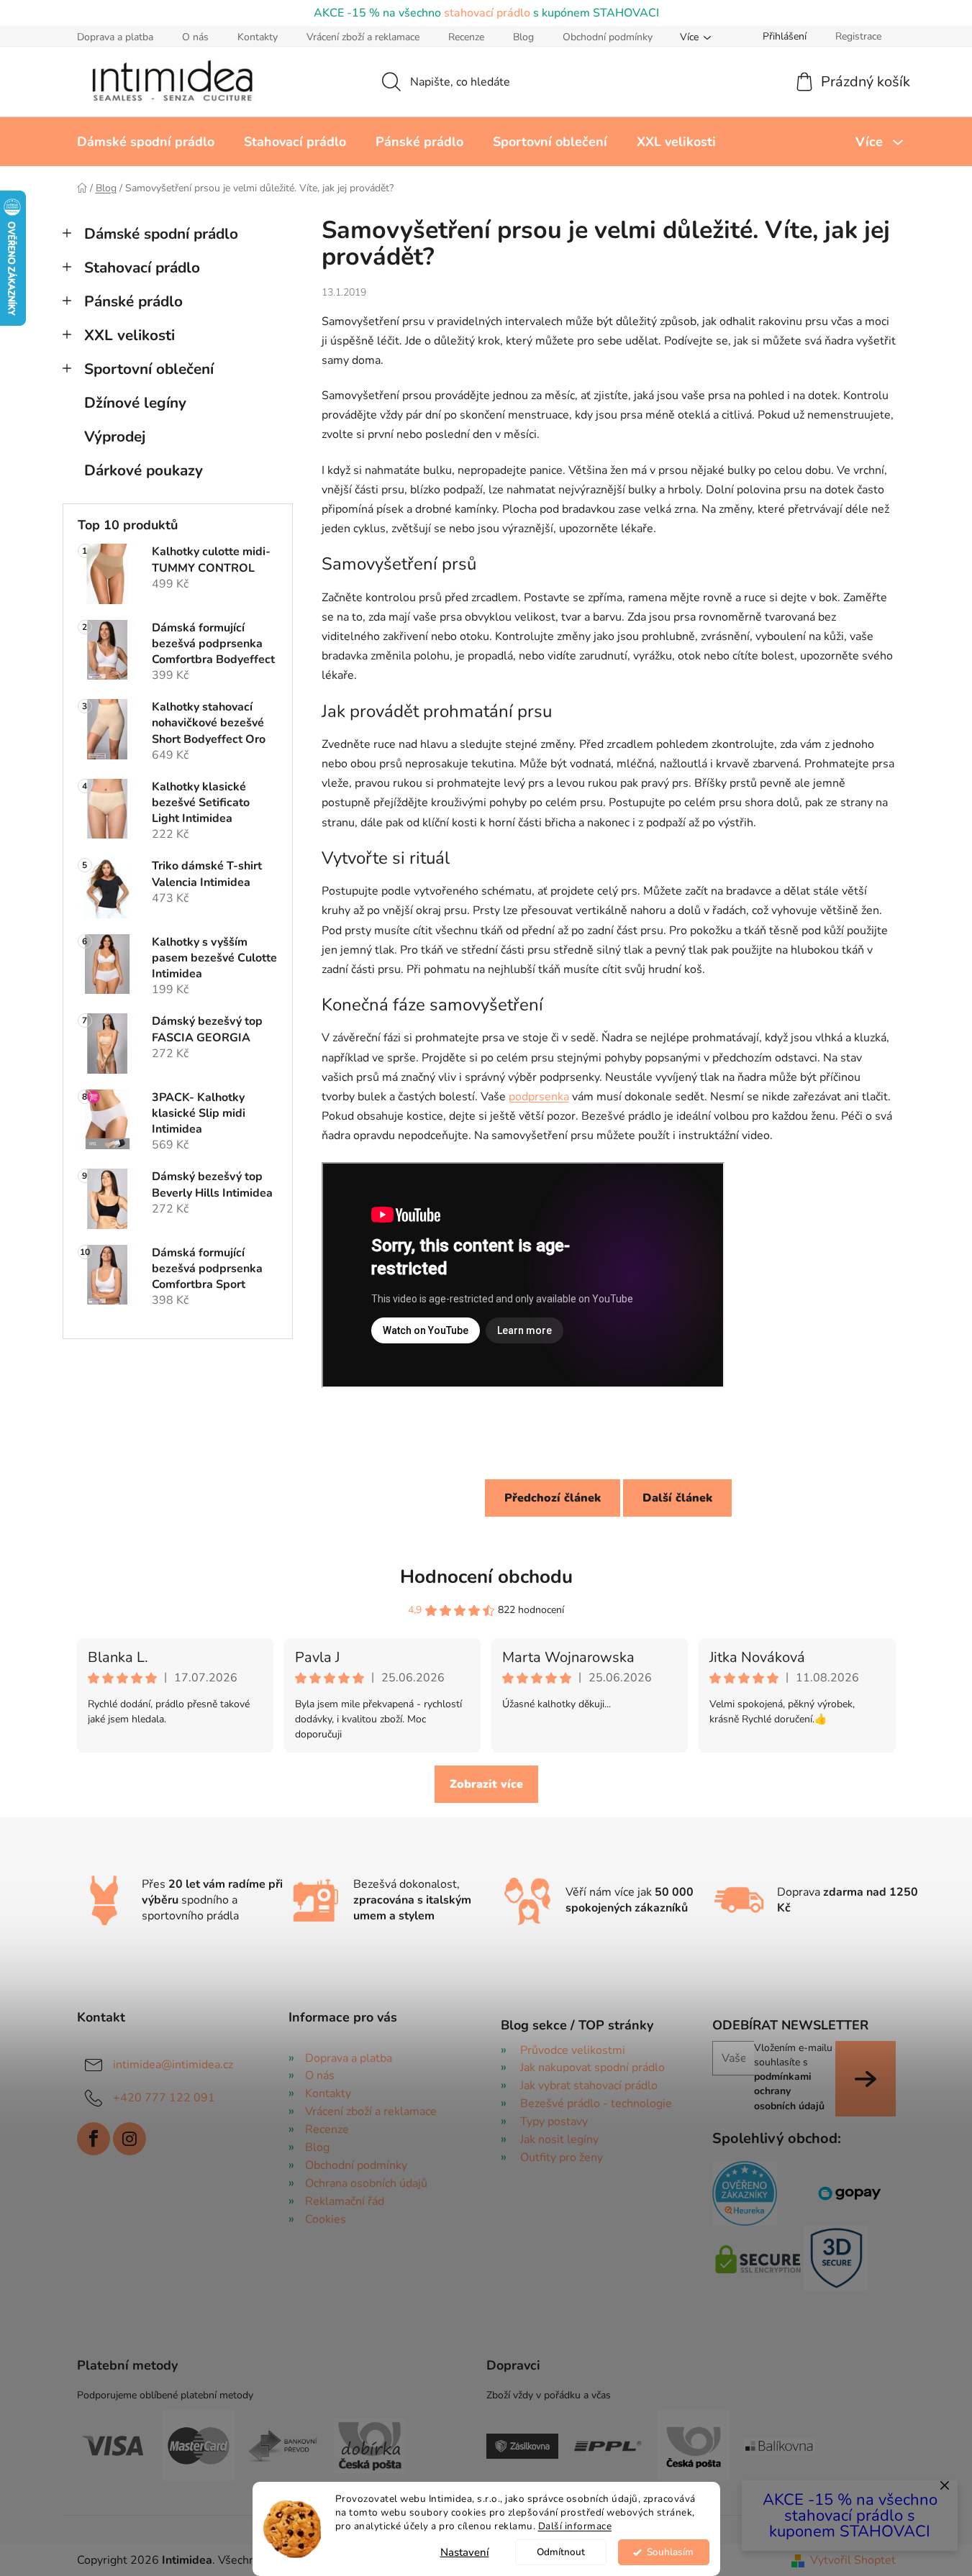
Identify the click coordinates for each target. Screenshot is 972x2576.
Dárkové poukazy (144, 470)
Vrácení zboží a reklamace (363, 37)
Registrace (858, 36)
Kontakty (258, 37)
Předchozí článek (553, 1498)
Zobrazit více (486, 1784)
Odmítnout (561, 2552)
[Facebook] (94, 2139)
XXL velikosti (130, 335)
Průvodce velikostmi (573, 2050)
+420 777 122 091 (164, 2097)
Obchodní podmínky (608, 37)
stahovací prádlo (487, 13)
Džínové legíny (135, 403)
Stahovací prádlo (142, 268)
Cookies (326, 2219)
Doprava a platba (115, 37)
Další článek (677, 1498)
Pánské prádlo (133, 301)
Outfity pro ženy (562, 2157)
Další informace (575, 2526)
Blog (523, 37)
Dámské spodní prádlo (161, 234)
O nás (195, 37)
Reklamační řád (345, 2201)
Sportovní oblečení (149, 369)
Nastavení (465, 2552)
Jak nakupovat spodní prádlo (592, 2068)
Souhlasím (670, 2552)
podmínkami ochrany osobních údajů (789, 2091)
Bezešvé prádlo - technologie (596, 2104)
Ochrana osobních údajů (366, 2183)
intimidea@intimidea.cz (173, 2064)
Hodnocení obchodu (486, 1577)
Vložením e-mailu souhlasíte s (793, 2077)
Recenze (466, 37)
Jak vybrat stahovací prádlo (589, 2086)
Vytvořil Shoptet (853, 2560)
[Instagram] (130, 2139)
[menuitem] (146, 142)
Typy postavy (554, 2121)
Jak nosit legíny (559, 2139)
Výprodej (115, 437)
